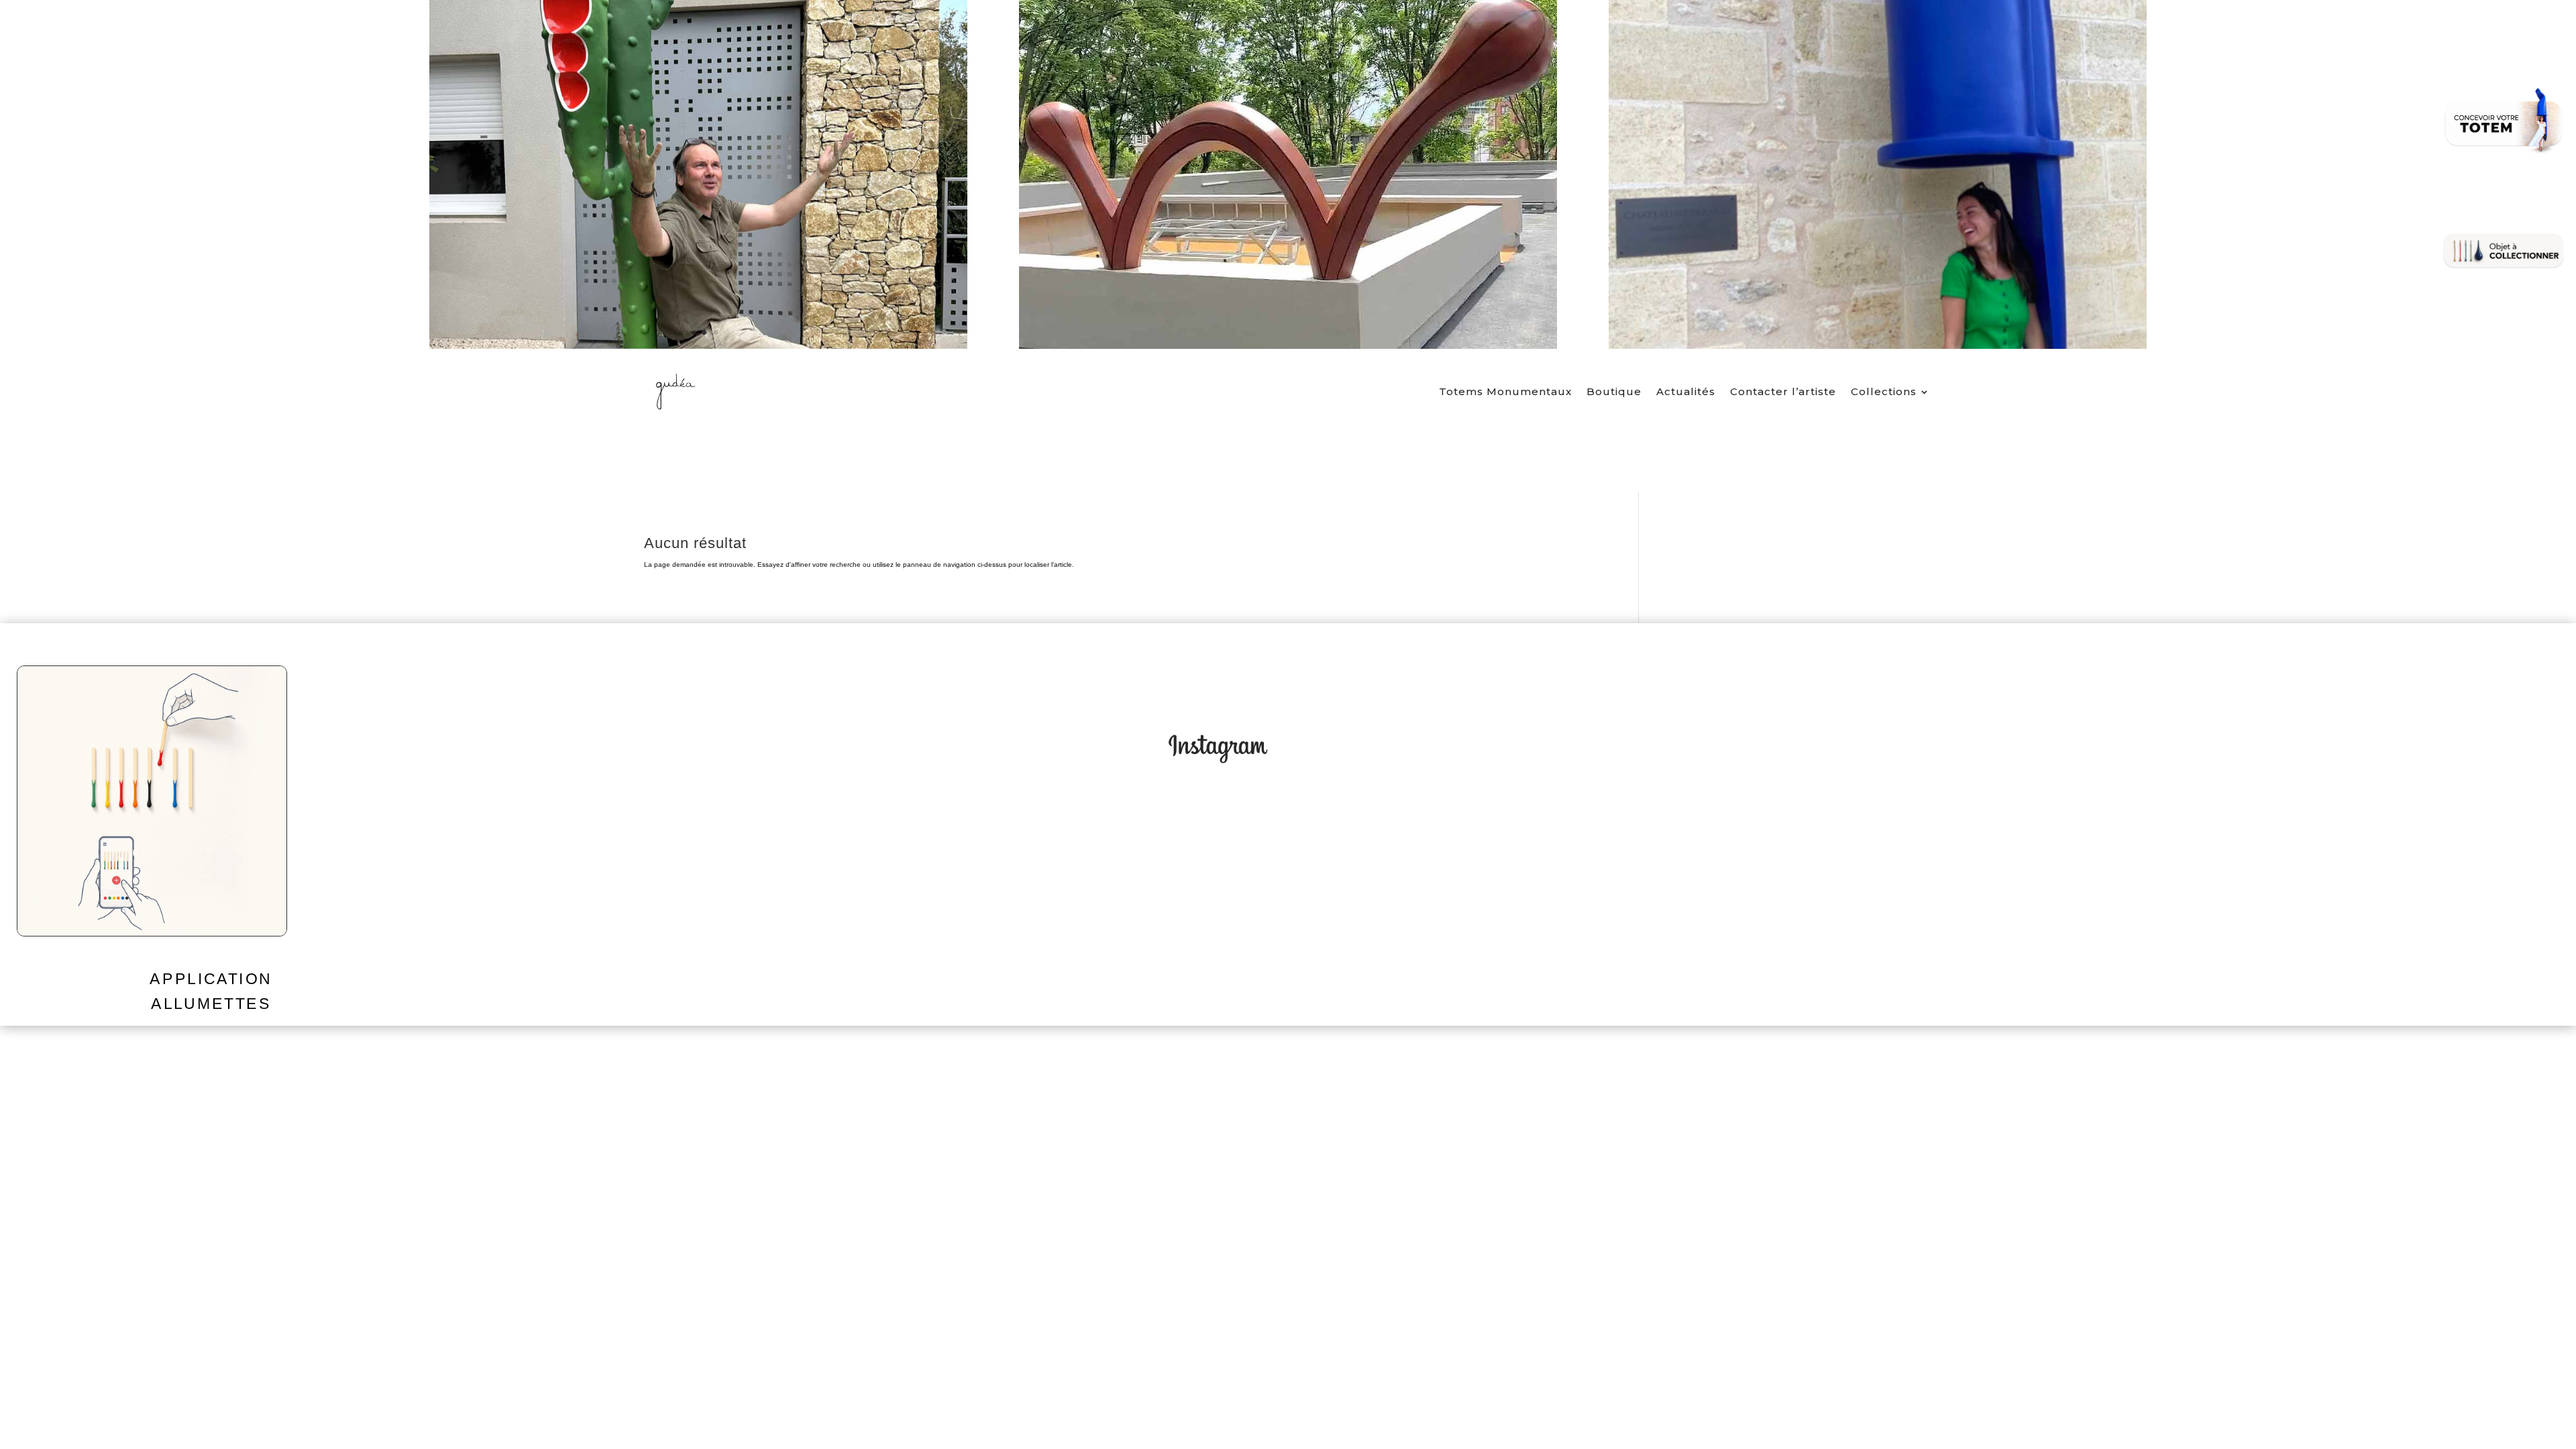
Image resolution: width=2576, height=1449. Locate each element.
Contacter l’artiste (1783, 391)
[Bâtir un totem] (2504, 121)
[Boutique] (2504, 251)
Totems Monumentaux (1505, 391)
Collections (1884, 391)
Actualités (1686, 391)
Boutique (1614, 391)
